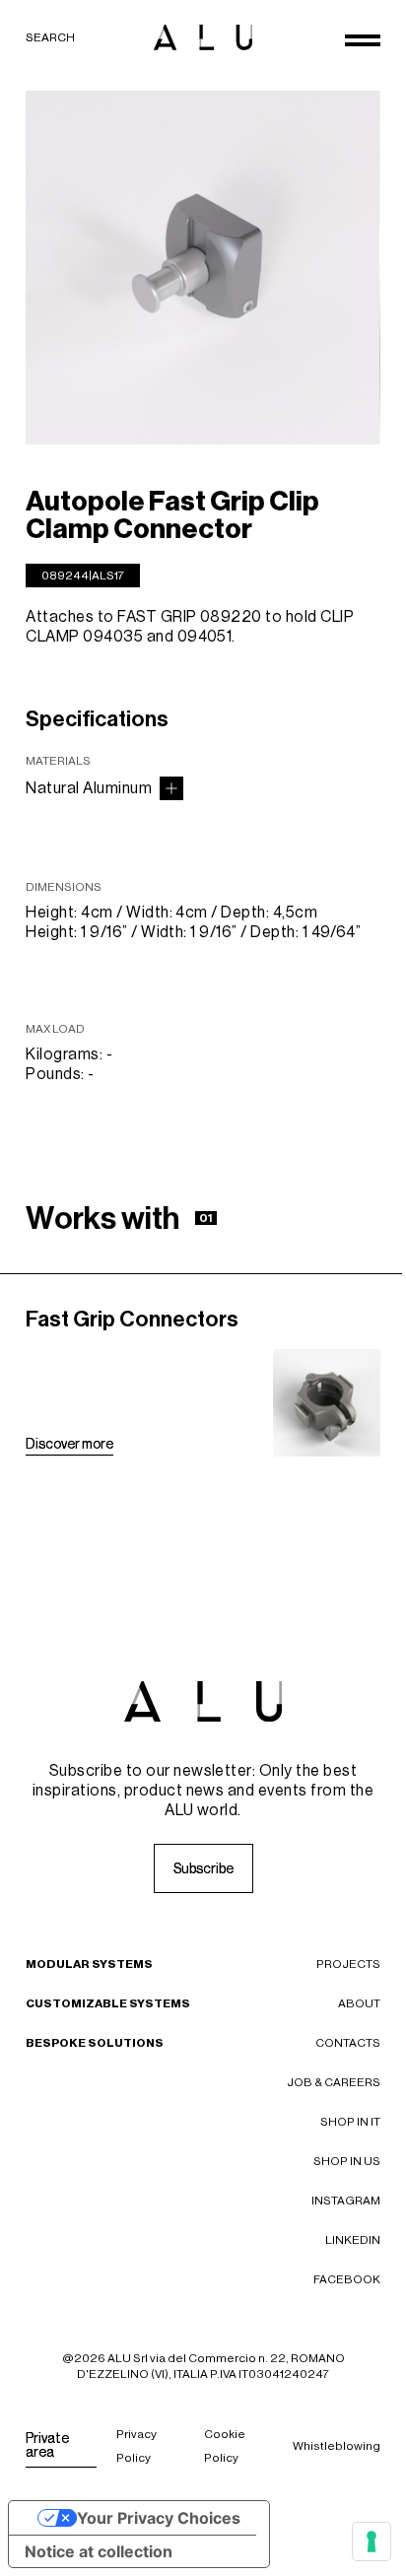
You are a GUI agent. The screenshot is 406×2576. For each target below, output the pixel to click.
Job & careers (334, 2082)
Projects (348, 1964)
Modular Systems (89, 1964)
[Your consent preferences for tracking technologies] (372, 2542)
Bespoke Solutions (95, 2043)
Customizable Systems (108, 2003)
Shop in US (347, 2161)
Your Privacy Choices (159, 2518)
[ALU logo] (203, 37)
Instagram (346, 2201)
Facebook (347, 2279)
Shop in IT (350, 2122)
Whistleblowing (337, 2446)
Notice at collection (99, 2551)
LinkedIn (353, 2240)
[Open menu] (363, 40)
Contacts (348, 2043)
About (359, 2003)
